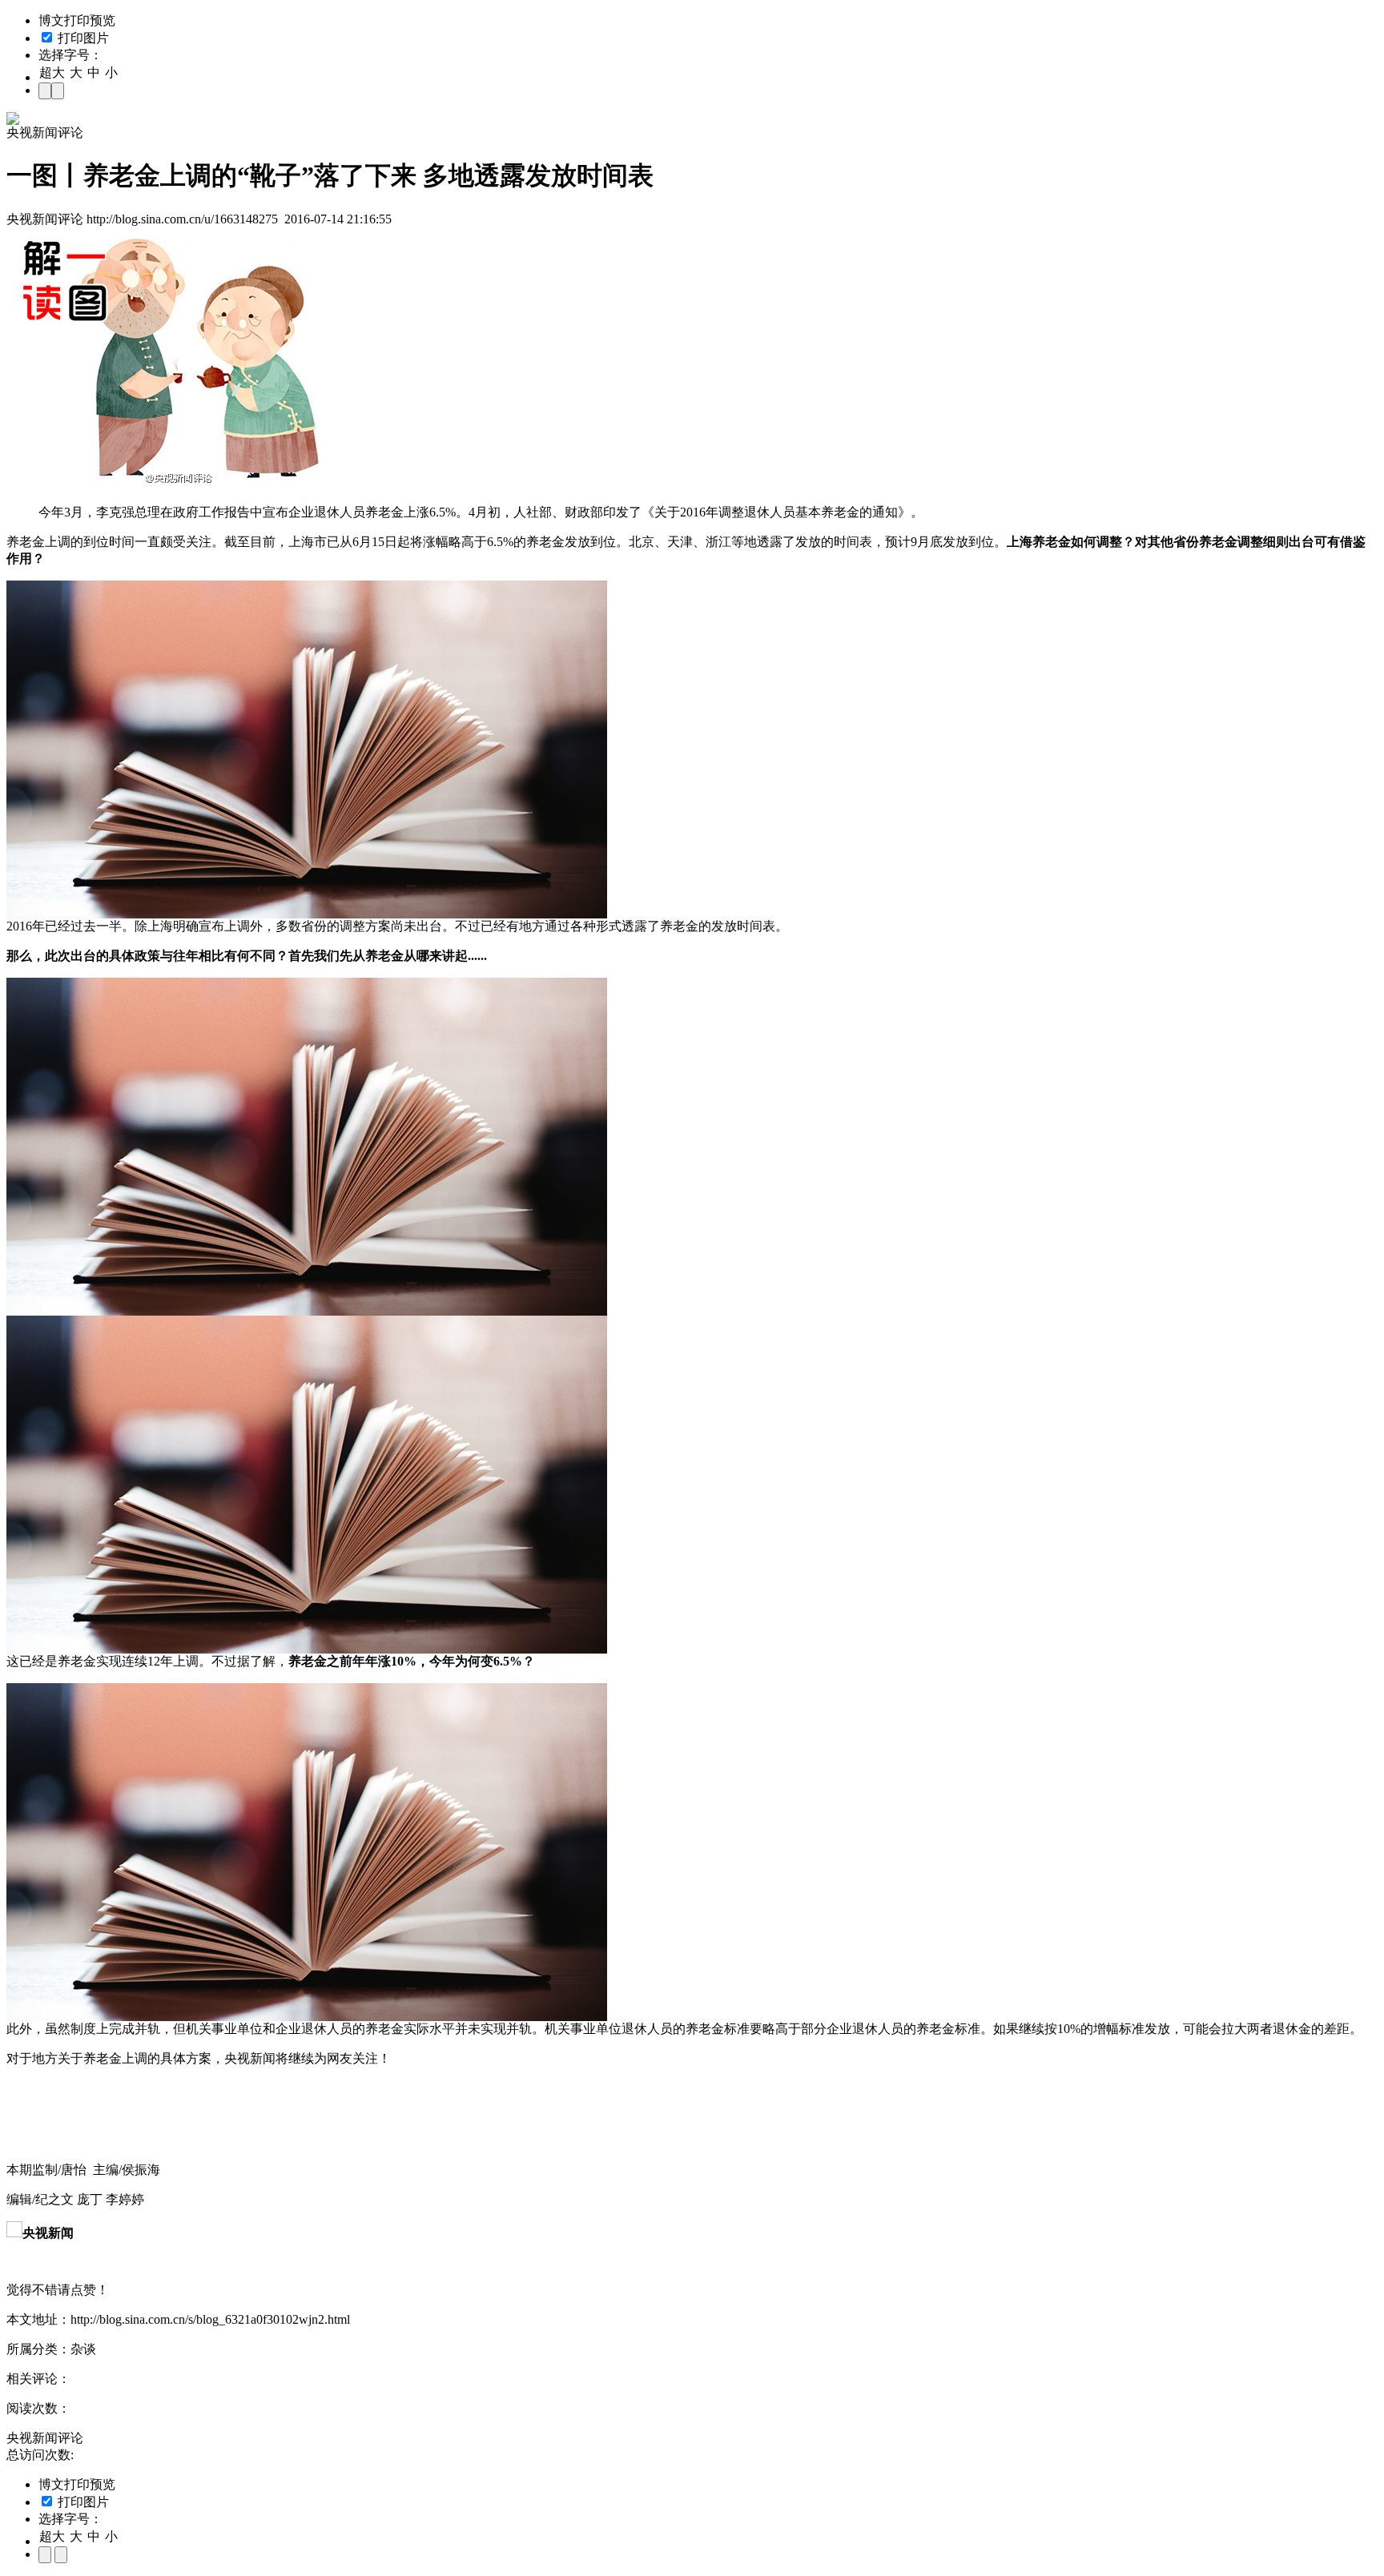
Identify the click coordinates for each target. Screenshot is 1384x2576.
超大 (52, 72)
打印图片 (82, 38)
